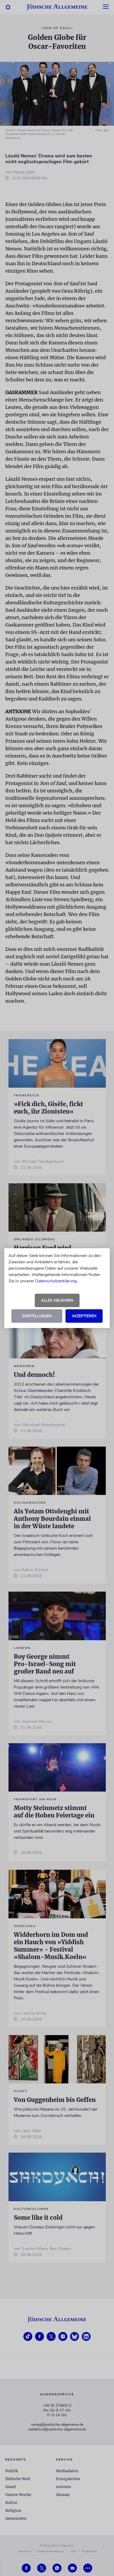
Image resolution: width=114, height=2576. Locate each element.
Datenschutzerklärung (56, 1281)
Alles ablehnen (57, 1300)
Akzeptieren (84, 1316)
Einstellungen (37, 1316)
